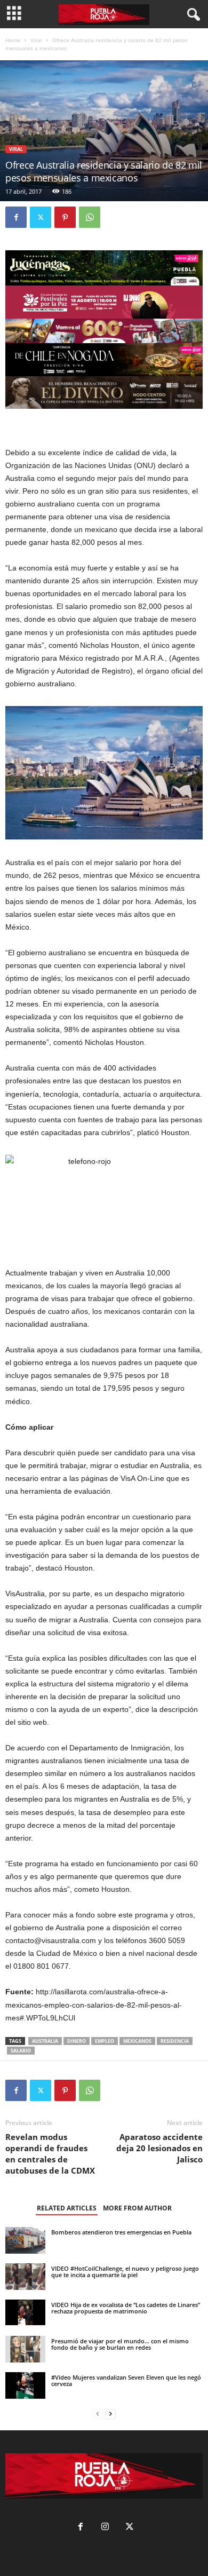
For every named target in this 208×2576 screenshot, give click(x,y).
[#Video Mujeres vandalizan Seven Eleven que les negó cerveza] (25, 2386)
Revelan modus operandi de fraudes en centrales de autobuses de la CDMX (50, 2154)
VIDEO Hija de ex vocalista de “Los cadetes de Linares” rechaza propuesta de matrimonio (126, 2308)
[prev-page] (98, 2414)
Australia (45, 2041)
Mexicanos (137, 2041)
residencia (175, 2041)
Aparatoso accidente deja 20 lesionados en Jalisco (159, 2148)
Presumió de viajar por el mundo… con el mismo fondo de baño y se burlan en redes (120, 2344)
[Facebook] (16, 217)
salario (21, 2051)
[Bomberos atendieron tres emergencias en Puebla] (25, 2241)
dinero (77, 2041)
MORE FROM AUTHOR (137, 2208)
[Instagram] (105, 2528)
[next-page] (110, 2414)
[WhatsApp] (90, 217)
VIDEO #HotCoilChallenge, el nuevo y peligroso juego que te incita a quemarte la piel (125, 2272)
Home (13, 40)
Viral (36, 40)
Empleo (105, 2041)
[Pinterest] (65, 217)
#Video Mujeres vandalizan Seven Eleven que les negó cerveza (126, 2380)
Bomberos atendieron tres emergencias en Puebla (121, 2232)
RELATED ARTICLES (67, 2208)
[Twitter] (41, 217)
